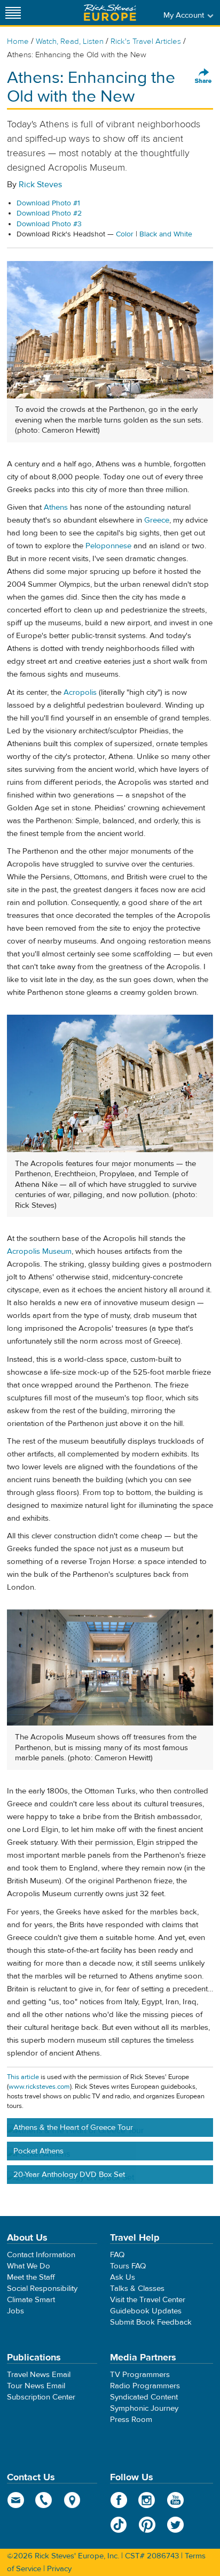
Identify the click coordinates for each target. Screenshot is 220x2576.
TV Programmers (140, 2375)
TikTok (119, 2525)
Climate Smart (31, 2300)
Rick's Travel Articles (146, 41)
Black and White (166, 234)
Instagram (147, 2500)
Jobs (15, 2311)
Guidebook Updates (146, 2311)
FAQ (117, 2255)
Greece (157, 520)
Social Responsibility (42, 2288)
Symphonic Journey (144, 2408)
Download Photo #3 (49, 224)
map (72, 2500)
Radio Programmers (145, 2386)
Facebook (119, 2500)
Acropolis (80, 692)
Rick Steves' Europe (110, 13)
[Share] (203, 76)
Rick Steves (40, 185)
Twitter (175, 2525)
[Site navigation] (13, 13)
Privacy (59, 2569)
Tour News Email (36, 2386)
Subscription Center (41, 2397)
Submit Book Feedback (151, 2322)
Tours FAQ (128, 2266)
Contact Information (41, 2255)
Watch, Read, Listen (70, 41)
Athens (56, 507)
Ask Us (123, 2277)
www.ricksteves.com (39, 2087)
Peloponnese (108, 546)
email (16, 2500)
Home (18, 41)
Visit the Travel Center (148, 2300)
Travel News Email (39, 2375)
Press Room (131, 2420)
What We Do (29, 2266)
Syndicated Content (144, 2397)
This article (23, 2077)
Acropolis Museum (39, 1251)
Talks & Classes (137, 2288)
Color (125, 234)
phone (44, 2500)
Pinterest (147, 2525)
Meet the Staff (31, 2277)
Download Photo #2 (49, 213)
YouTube (175, 2500)
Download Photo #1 (48, 203)
